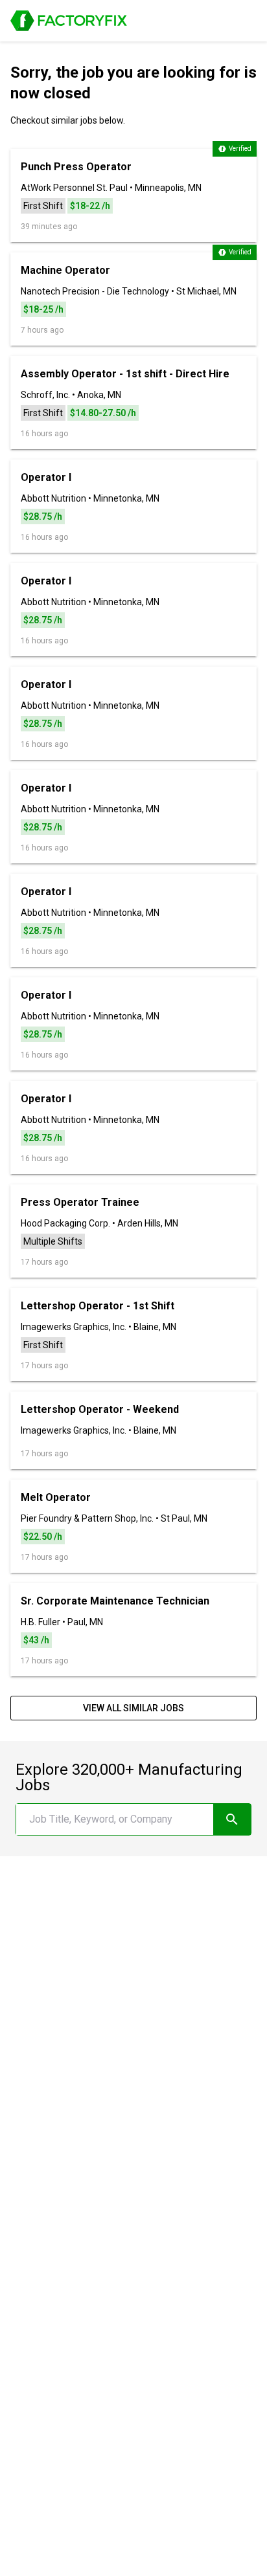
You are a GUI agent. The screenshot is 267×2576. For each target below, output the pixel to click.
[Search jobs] (232, 1819)
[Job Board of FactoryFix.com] (69, 21)
